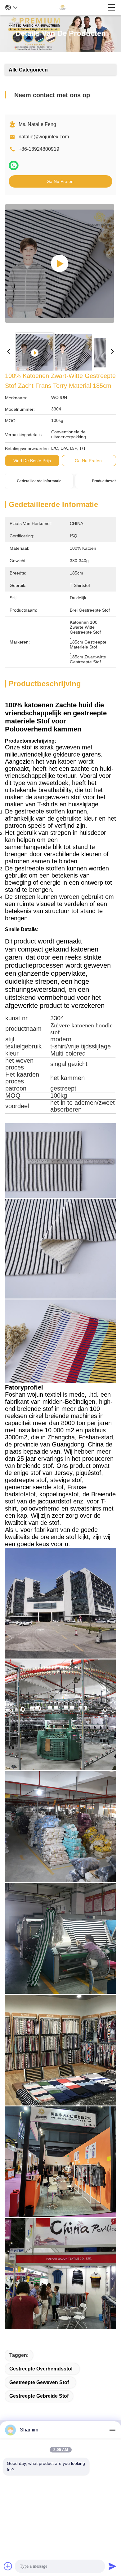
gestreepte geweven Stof (39, 2382)
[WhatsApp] (14, 165)
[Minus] (112, 2430)
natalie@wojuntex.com (44, 137)
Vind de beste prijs (32, 461)
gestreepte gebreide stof (39, 2396)
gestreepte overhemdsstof (41, 2369)
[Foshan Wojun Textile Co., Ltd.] (62, 7)
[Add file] (8, 2566)
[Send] (112, 2566)
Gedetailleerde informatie (39, 481)
